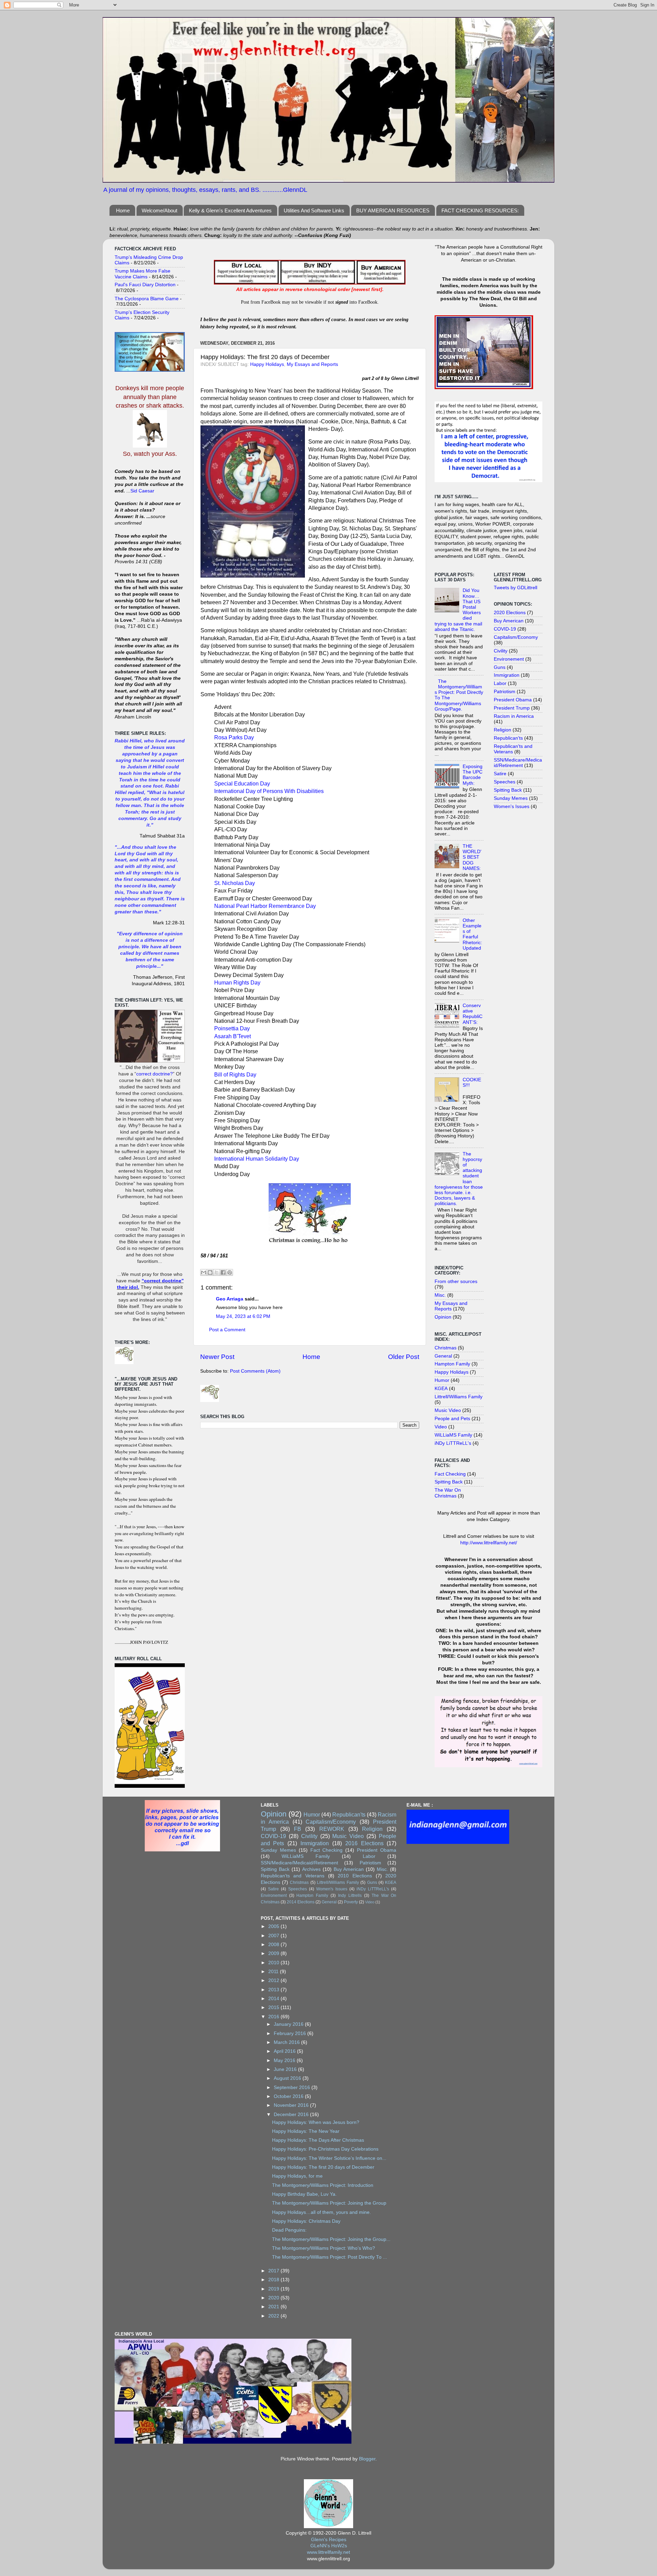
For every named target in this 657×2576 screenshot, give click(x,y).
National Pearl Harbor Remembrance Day (265, 906)
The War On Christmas (448, 1493)
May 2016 (285, 2060)
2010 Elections (355, 1876)
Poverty (351, 1902)
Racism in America (514, 716)
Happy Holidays (267, 364)
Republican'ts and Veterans (293, 1876)
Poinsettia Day (232, 1028)
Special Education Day (242, 784)
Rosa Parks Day (234, 737)
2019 (274, 2289)
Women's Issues (512, 807)
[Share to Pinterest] (230, 1272)
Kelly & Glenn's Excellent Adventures (230, 210)
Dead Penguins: (289, 2230)
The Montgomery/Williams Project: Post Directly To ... (330, 2257)
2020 (274, 2298)
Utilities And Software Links (314, 210)
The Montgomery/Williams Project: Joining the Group (329, 2203)
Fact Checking (450, 1474)
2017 (274, 2271)
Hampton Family (452, 1364)
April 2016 (285, 2051)
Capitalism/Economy (516, 637)
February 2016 (291, 2033)
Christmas (446, 1348)
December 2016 (292, 2115)
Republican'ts (508, 738)
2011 (274, 1972)
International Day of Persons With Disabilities (269, 791)
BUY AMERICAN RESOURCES (393, 210)
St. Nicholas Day (235, 883)
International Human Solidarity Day (257, 1159)
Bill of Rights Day (235, 1075)
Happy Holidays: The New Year (306, 2131)
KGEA (441, 1389)
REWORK (332, 1829)
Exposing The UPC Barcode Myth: (473, 775)
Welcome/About (159, 210)
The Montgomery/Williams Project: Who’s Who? (324, 2248)
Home (123, 210)
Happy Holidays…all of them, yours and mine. (321, 2212)
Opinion (443, 1317)
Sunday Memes (511, 798)
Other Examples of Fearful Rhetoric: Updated (472, 934)
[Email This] (204, 1272)
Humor (442, 1380)
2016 (274, 2017)
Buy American (509, 621)
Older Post (404, 1357)
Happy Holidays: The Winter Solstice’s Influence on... (329, 2158)
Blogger (367, 2459)
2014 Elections (301, 1902)
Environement (509, 659)
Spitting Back (449, 1482)
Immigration (507, 675)
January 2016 (289, 2024)
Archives (311, 1869)
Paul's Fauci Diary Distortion (145, 285)
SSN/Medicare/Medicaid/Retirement (518, 763)
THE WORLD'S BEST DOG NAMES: (472, 857)
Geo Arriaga (230, 1299)
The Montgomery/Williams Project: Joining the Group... (331, 2239)
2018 (274, 2280)
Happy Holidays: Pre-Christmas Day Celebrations (325, 2149)
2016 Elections (364, 1843)
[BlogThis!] (210, 1272)
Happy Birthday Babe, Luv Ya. (304, 2194)
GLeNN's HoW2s (329, 2546)
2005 (274, 1926)
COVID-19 (505, 629)
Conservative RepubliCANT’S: (473, 1014)
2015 (274, 2007)
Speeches (505, 782)
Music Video (448, 1410)
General (443, 1356)
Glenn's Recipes (329, 2540)
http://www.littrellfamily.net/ (489, 1543)
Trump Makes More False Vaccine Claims (143, 274)
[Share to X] (217, 1272)
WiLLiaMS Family (453, 1435)
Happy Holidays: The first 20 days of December (323, 2167)
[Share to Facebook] (223, 1272)
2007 (274, 1936)
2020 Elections (510, 613)
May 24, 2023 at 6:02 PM (243, 1316)
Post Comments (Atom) (255, 1371)
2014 (274, 1999)
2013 (274, 1990)
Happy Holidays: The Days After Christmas (318, 2140)
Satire (500, 774)
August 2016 (288, 2078)
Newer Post (217, 1357)
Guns (500, 667)
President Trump (512, 708)
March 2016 (287, 2042)
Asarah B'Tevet (233, 1036)
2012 (274, 1980)
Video (441, 1427)
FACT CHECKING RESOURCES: (480, 210)
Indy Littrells (350, 1895)
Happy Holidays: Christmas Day (306, 2221)
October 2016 (289, 2096)
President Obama (513, 700)
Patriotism (505, 692)
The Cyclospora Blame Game (147, 299)
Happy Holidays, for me (297, 2176)
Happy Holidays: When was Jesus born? (316, 2122)
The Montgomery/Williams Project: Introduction (323, 2185)
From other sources (456, 1282)
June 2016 (286, 2069)
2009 (274, 1953)
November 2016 (292, 2105)
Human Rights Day (237, 983)
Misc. (440, 1295)
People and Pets (452, 1419)
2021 (274, 2307)
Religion (503, 730)
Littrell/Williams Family (459, 1397)
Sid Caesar (142, 491)
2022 (274, 2316)
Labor (500, 683)
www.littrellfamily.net (328, 2552)
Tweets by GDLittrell (516, 588)
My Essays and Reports (312, 364)
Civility (501, 651)
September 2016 (293, 2088)
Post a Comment (227, 1330)
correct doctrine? (154, 1074)
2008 (274, 1945)
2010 (274, 1963)
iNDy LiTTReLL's (453, 1443)
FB (298, 1829)
